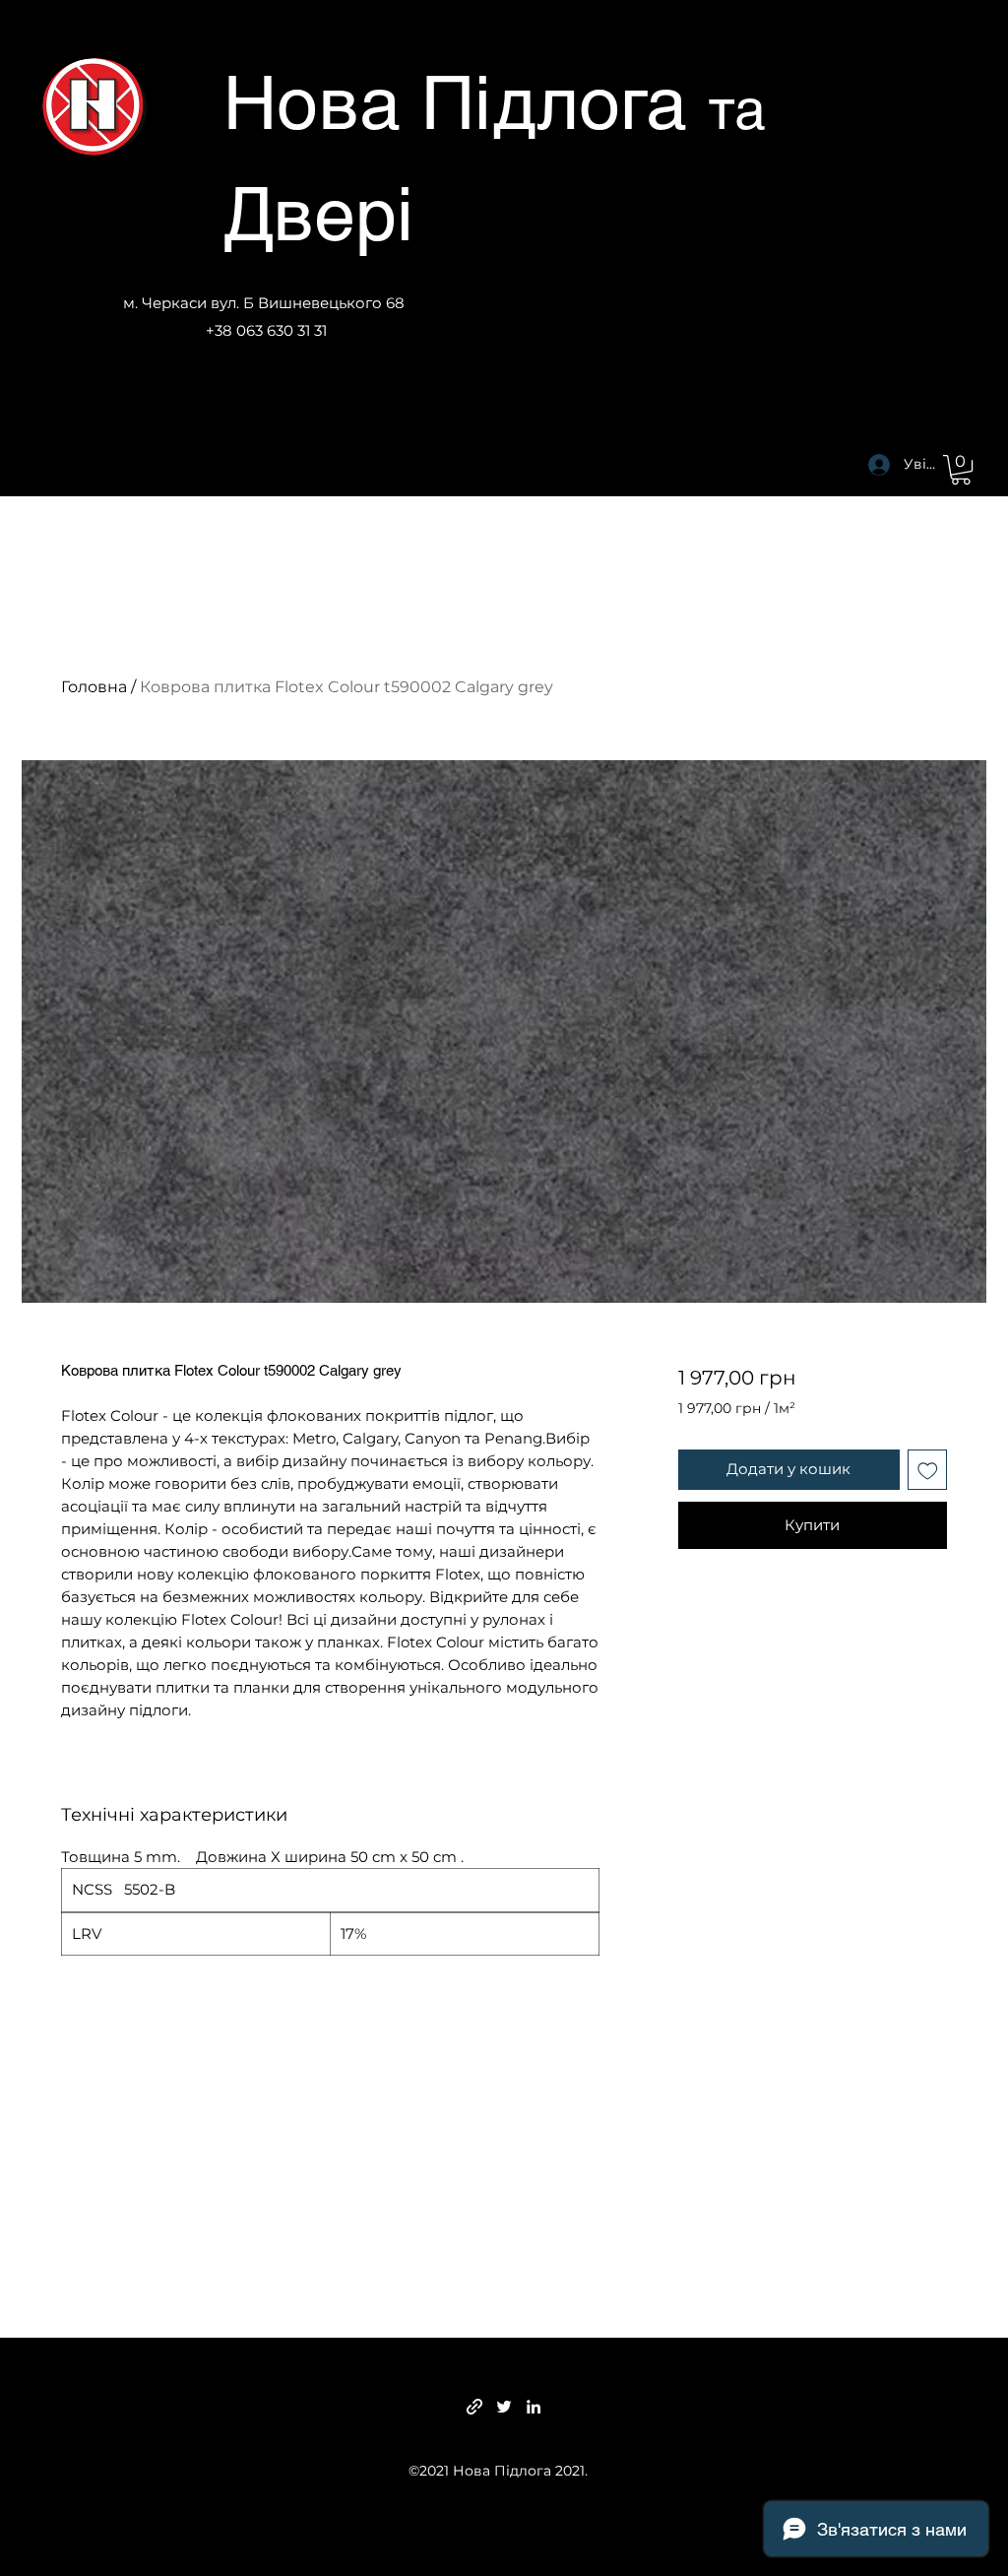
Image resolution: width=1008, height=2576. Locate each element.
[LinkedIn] (534, 2407)
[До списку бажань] (928, 1470)
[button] (961, 470)
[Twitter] (504, 2407)
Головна (94, 687)
